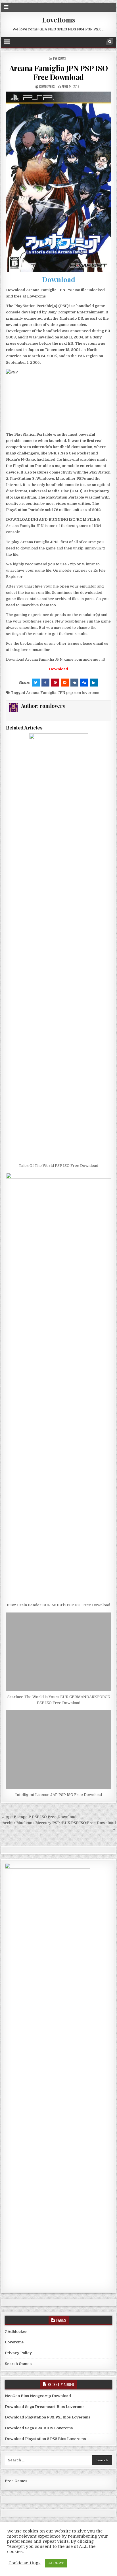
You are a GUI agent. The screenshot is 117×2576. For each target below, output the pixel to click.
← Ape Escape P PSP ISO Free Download (39, 1817)
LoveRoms (59, 20)
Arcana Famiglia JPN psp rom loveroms (63, 693)
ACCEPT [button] (56, 2563)
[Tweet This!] (36, 683)
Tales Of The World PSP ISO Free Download (58, 1166)
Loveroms (14, 2342)
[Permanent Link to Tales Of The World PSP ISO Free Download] (58, 947)
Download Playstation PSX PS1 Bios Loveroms (48, 2417)
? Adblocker (16, 2332)
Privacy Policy (18, 2353)
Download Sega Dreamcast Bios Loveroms (45, 2407)
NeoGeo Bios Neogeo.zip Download (38, 2396)
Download (59, 279)
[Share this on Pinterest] (55, 683)
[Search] (110, 42)
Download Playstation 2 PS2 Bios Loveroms (45, 2439)
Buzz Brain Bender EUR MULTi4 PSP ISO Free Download (58, 1605)
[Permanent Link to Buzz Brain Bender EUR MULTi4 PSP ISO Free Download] (58, 1386)
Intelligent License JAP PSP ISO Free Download (59, 1795)
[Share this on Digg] (84, 683)
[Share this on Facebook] (45, 683)
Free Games (16, 2481)
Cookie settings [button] (25, 2563)
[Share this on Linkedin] (94, 683)
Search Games (18, 2364)
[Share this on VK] (74, 683)
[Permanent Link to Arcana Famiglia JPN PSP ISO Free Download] (58, 182)
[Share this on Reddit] (65, 683)
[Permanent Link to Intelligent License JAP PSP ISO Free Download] (58, 1750)
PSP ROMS (59, 58)
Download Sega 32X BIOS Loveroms (39, 2428)
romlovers (47, 86)
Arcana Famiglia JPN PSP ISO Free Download (59, 73)
